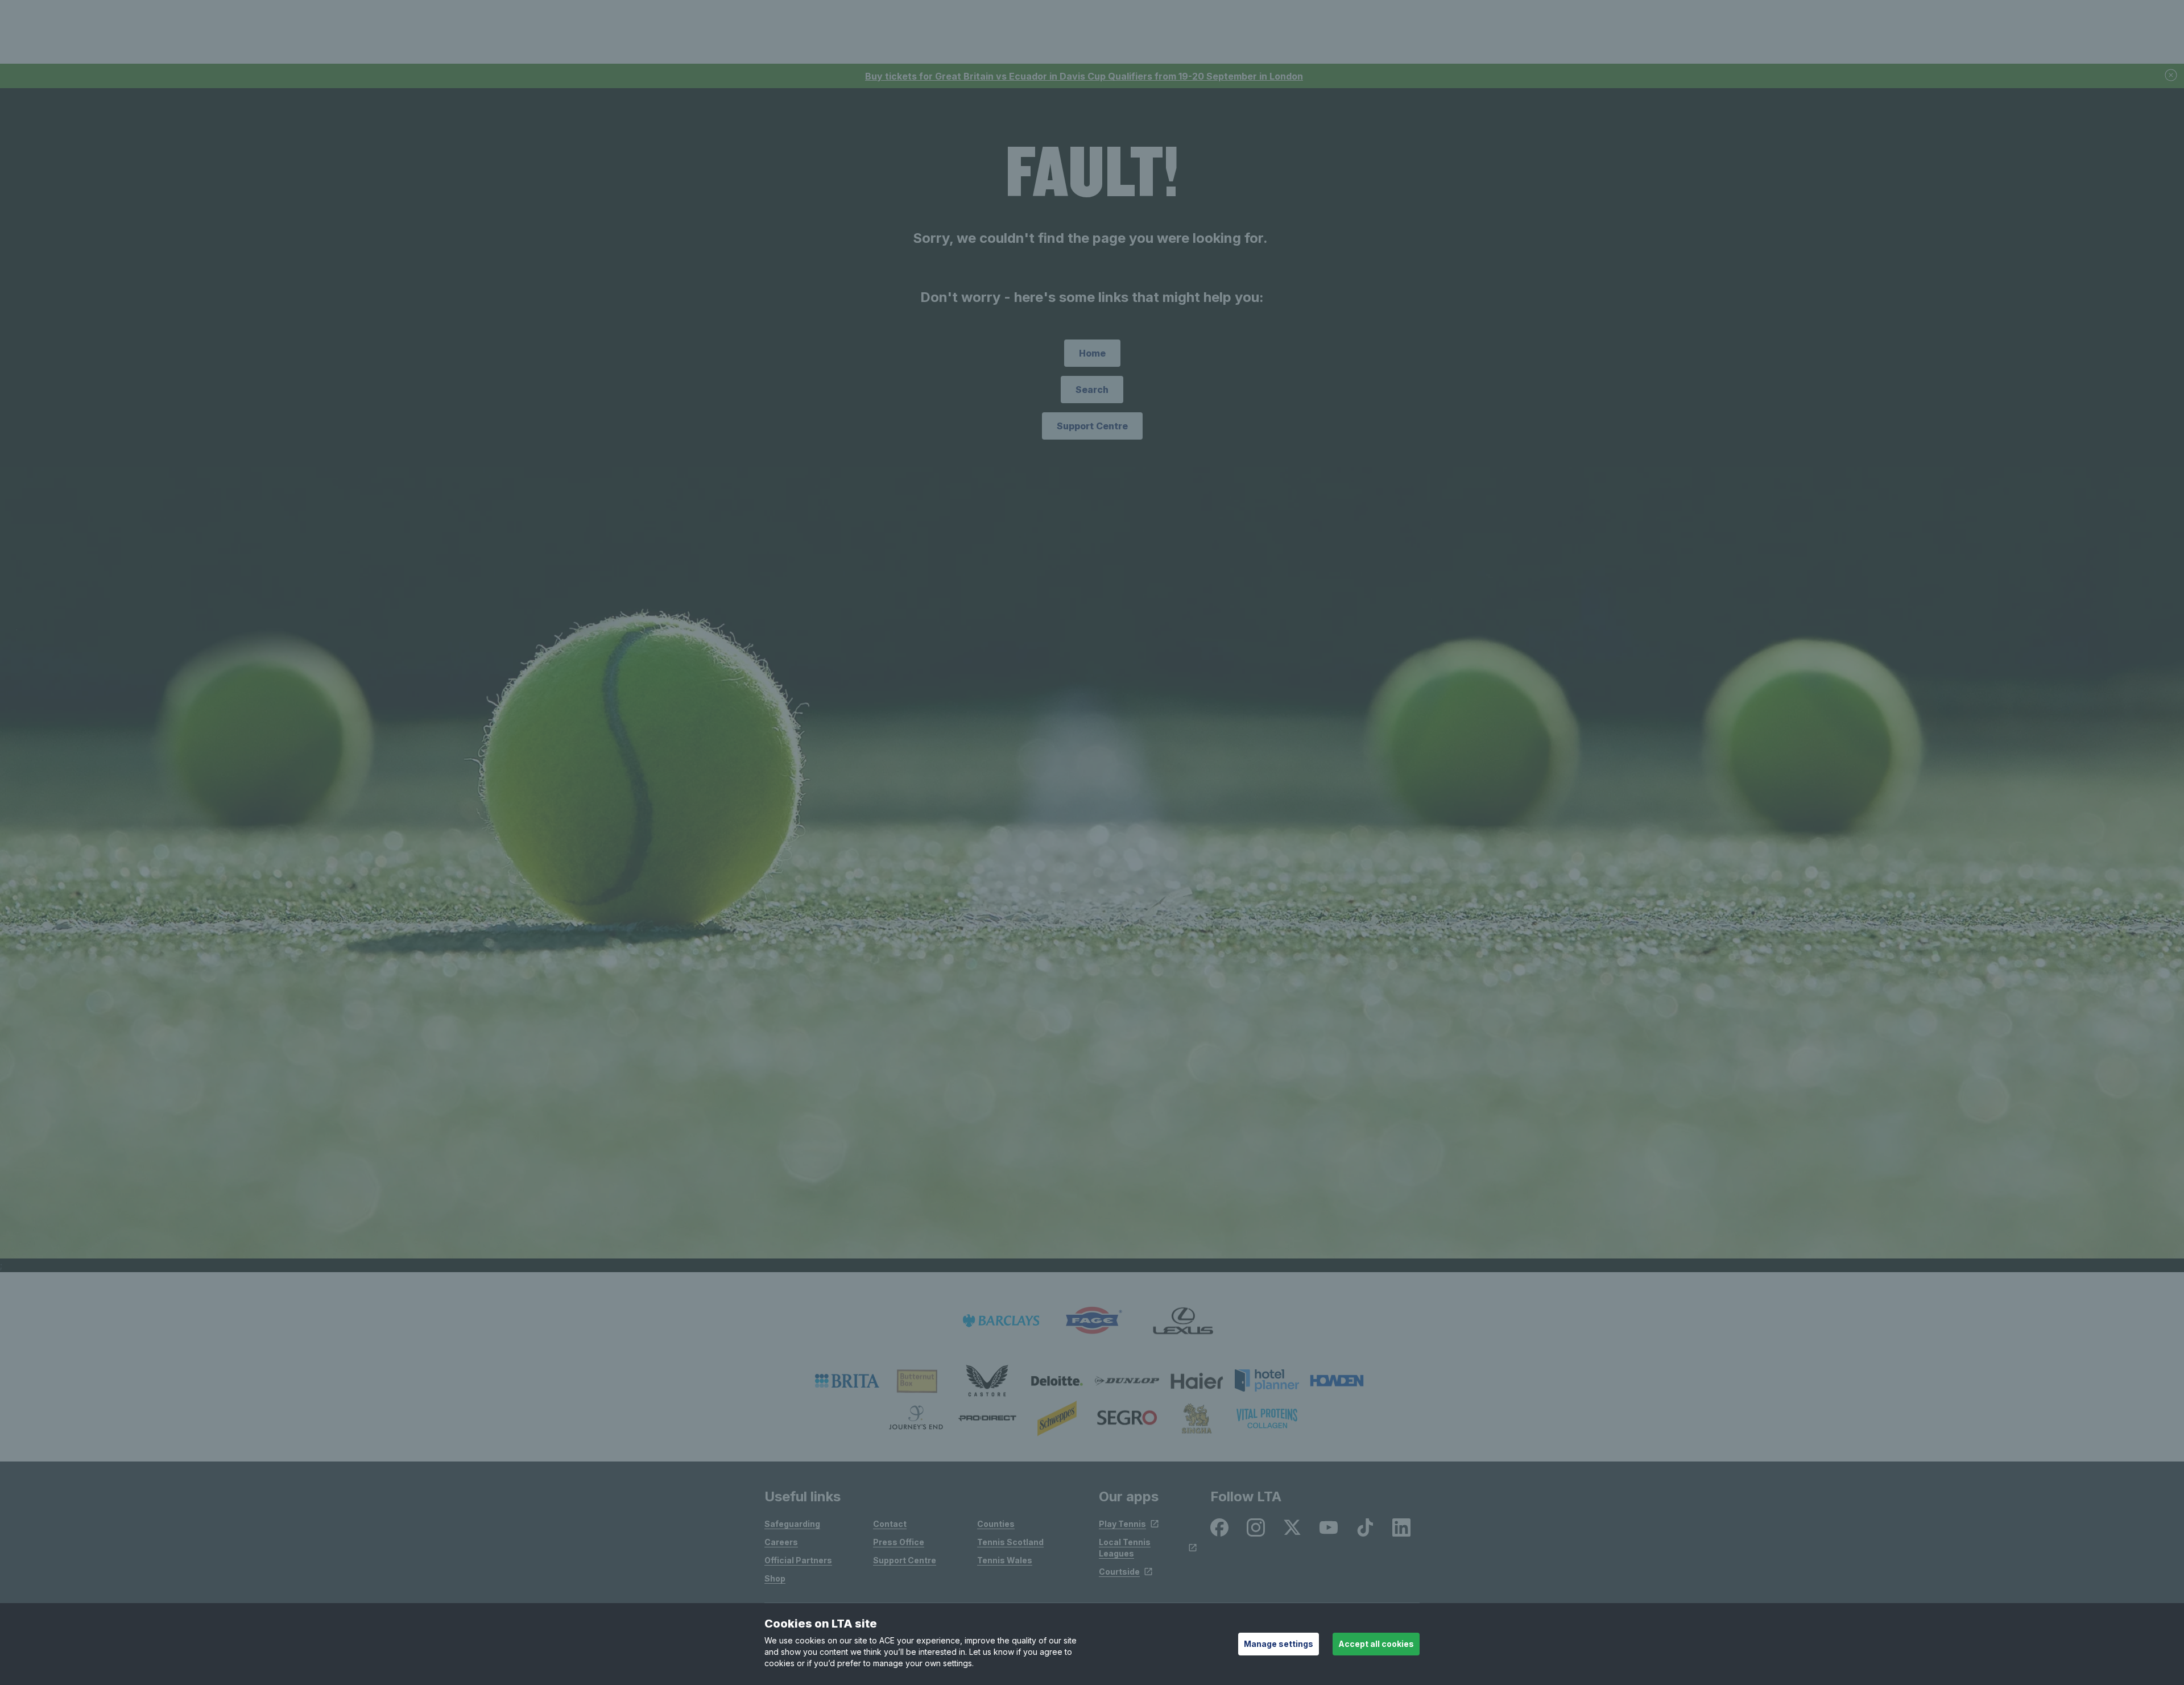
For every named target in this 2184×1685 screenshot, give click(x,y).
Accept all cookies (1376, 1644)
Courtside (1119, 1572)
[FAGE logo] (1092, 1321)
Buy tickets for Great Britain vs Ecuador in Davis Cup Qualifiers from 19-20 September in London (1084, 76)
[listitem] (847, 1381)
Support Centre (1092, 426)
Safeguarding (792, 1524)
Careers (781, 1542)
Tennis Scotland (1010, 1542)
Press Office (899, 1542)
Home (1092, 353)
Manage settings (1279, 1644)
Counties (996, 1524)
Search (1092, 390)
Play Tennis (1122, 1524)
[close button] (2171, 76)
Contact (890, 1524)
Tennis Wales (1005, 1560)
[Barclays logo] (1001, 1321)
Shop (775, 1578)
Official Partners (798, 1560)
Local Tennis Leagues (1125, 1548)
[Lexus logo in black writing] (1183, 1321)
